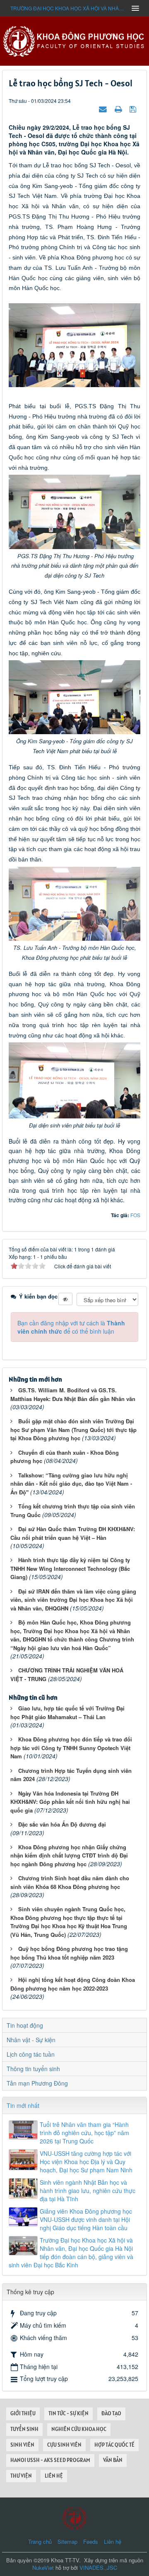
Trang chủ (40, 2542)
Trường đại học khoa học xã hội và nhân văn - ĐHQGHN (68, 8)
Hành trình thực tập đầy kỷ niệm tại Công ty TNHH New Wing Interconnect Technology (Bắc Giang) (70, 1568)
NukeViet (43, 2568)
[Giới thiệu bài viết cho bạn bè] (104, 109)
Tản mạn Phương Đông (37, 2083)
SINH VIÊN (22, 2445)
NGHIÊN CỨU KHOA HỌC (79, 2429)
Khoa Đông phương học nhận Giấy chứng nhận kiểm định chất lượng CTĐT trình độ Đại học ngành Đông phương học (69, 1855)
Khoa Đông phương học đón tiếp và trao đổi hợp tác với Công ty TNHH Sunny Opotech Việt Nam (71, 1748)
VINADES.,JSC (98, 2568)
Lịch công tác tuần (31, 2054)
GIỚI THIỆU (23, 2413)
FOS (135, 1215)
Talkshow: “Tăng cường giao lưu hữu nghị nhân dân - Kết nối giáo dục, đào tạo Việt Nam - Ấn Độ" (71, 1484)
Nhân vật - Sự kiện (31, 2040)
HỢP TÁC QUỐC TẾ (114, 2445)
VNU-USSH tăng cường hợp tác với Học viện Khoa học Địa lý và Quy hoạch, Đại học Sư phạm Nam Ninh (86, 2162)
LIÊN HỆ (54, 2476)
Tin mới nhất (23, 2105)
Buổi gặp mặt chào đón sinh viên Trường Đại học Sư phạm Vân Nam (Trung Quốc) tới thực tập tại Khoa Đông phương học (73, 1430)
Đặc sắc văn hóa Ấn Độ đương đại (62, 1824)
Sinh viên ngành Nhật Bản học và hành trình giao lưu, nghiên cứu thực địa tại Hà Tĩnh (88, 2191)
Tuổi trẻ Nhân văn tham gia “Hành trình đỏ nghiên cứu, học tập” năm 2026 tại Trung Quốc (84, 2133)
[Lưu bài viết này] (134, 109)
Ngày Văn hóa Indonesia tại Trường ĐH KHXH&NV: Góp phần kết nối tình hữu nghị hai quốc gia (70, 1802)
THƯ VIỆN (21, 2476)
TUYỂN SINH (24, 2429)
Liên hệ (113, 2542)
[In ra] (119, 109)
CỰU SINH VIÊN (64, 2445)
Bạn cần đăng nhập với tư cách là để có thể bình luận (71, 1327)
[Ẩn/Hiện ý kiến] (65, 1299)
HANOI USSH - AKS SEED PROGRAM (50, 2460)
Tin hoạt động (25, 2025)
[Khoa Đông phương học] (74, 40)
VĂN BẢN (113, 2460)
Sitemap (67, 2542)
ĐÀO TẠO (111, 2413)
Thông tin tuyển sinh (33, 2069)
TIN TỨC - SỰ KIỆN (68, 2413)
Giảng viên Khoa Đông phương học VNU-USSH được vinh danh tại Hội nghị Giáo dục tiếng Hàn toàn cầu (86, 2219)
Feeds (91, 2542)
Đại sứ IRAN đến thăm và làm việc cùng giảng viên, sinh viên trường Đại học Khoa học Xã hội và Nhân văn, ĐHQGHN (73, 1600)
